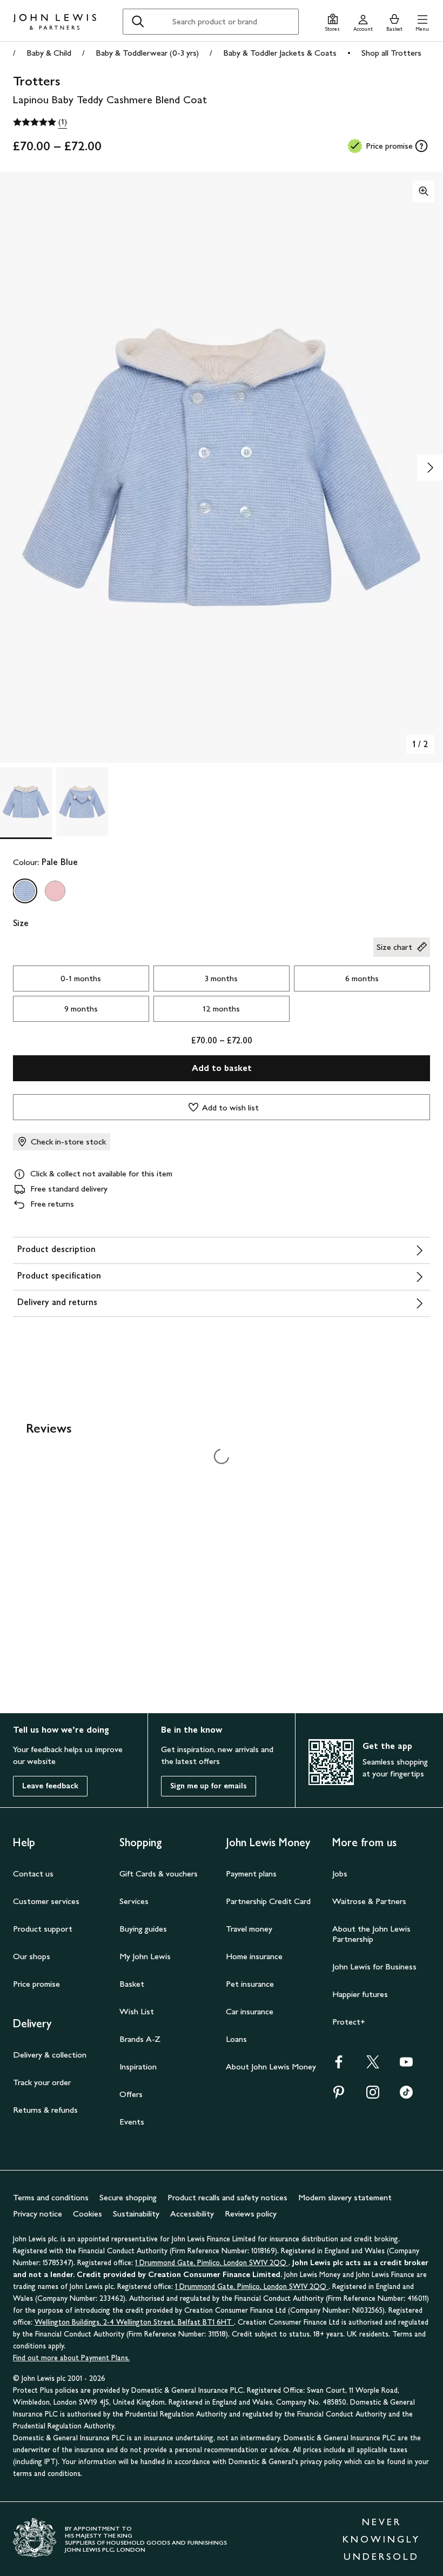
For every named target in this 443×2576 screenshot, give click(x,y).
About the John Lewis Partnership (371, 1934)
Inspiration (138, 2066)
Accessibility (192, 2214)
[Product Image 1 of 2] (26, 802)
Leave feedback (50, 1786)
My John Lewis (145, 1956)
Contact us (33, 1873)
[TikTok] (406, 2096)
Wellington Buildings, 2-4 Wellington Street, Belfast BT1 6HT (134, 2322)
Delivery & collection (50, 2055)
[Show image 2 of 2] (430, 468)
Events (132, 2122)
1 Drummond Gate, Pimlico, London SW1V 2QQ (212, 2263)
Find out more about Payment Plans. (71, 2358)
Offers (131, 2094)
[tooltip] (421, 146)
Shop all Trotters (391, 53)
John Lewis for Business (374, 1966)
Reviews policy (251, 2214)
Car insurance (250, 2011)
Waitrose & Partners (369, 1901)
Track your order (42, 2082)
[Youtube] (406, 2065)
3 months (221, 978)
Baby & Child (49, 53)
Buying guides (143, 1929)
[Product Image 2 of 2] (82, 802)
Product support (43, 1929)
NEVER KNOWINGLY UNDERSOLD (381, 2539)
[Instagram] (373, 2096)
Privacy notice (38, 2214)
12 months (221, 1009)
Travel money (249, 1929)
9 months (81, 1009)
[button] (422, 21)
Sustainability (136, 2214)
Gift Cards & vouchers (159, 1873)
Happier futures (360, 1994)
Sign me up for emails (209, 1786)
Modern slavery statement (345, 2197)
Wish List (137, 2011)
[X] (373, 2065)
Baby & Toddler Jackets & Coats (280, 53)
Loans (236, 2039)
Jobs (340, 1873)
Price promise (36, 1984)
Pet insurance (250, 1984)
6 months (362, 978)
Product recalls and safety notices (227, 2197)
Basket (132, 1984)
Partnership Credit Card (268, 1901)
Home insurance (254, 1956)
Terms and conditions (51, 2197)
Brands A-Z (140, 2039)
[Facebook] (339, 2065)
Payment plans (251, 1873)
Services (134, 1901)
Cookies (88, 2214)
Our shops (32, 1956)
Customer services (46, 1901)
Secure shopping (128, 2197)
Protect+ (349, 2022)
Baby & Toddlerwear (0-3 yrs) (147, 53)
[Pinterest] (339, 2096)
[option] (25, 891)
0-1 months (81, 978)
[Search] (138, 22)
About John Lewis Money (271, 2066)
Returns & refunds (45, 2110)
